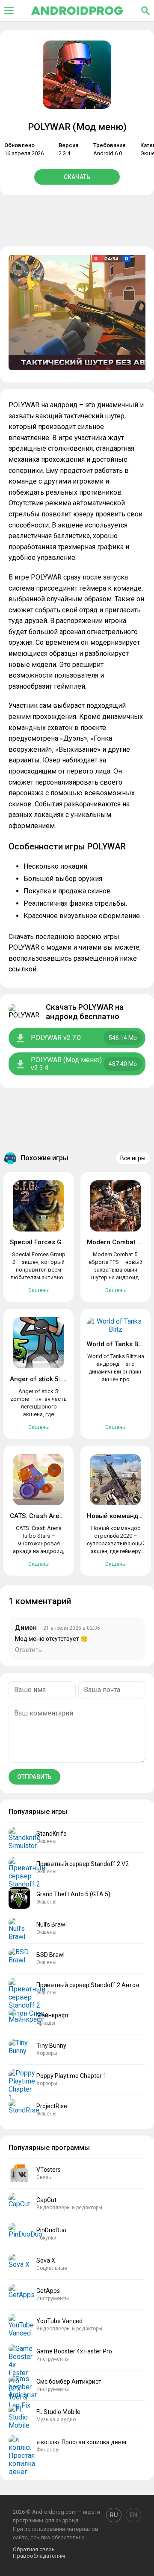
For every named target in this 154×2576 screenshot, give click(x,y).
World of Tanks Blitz (117, 1344)
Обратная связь (34, 2549)
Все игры (133, 1158)
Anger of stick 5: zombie (47, 1379)
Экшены (39, 1290)
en (133, 2515)
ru (114, 2515)
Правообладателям (39, 2556)
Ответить (28, 1650)
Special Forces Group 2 (46, 1242)
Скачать (77, 177)
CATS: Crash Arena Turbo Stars (57, 1516)
